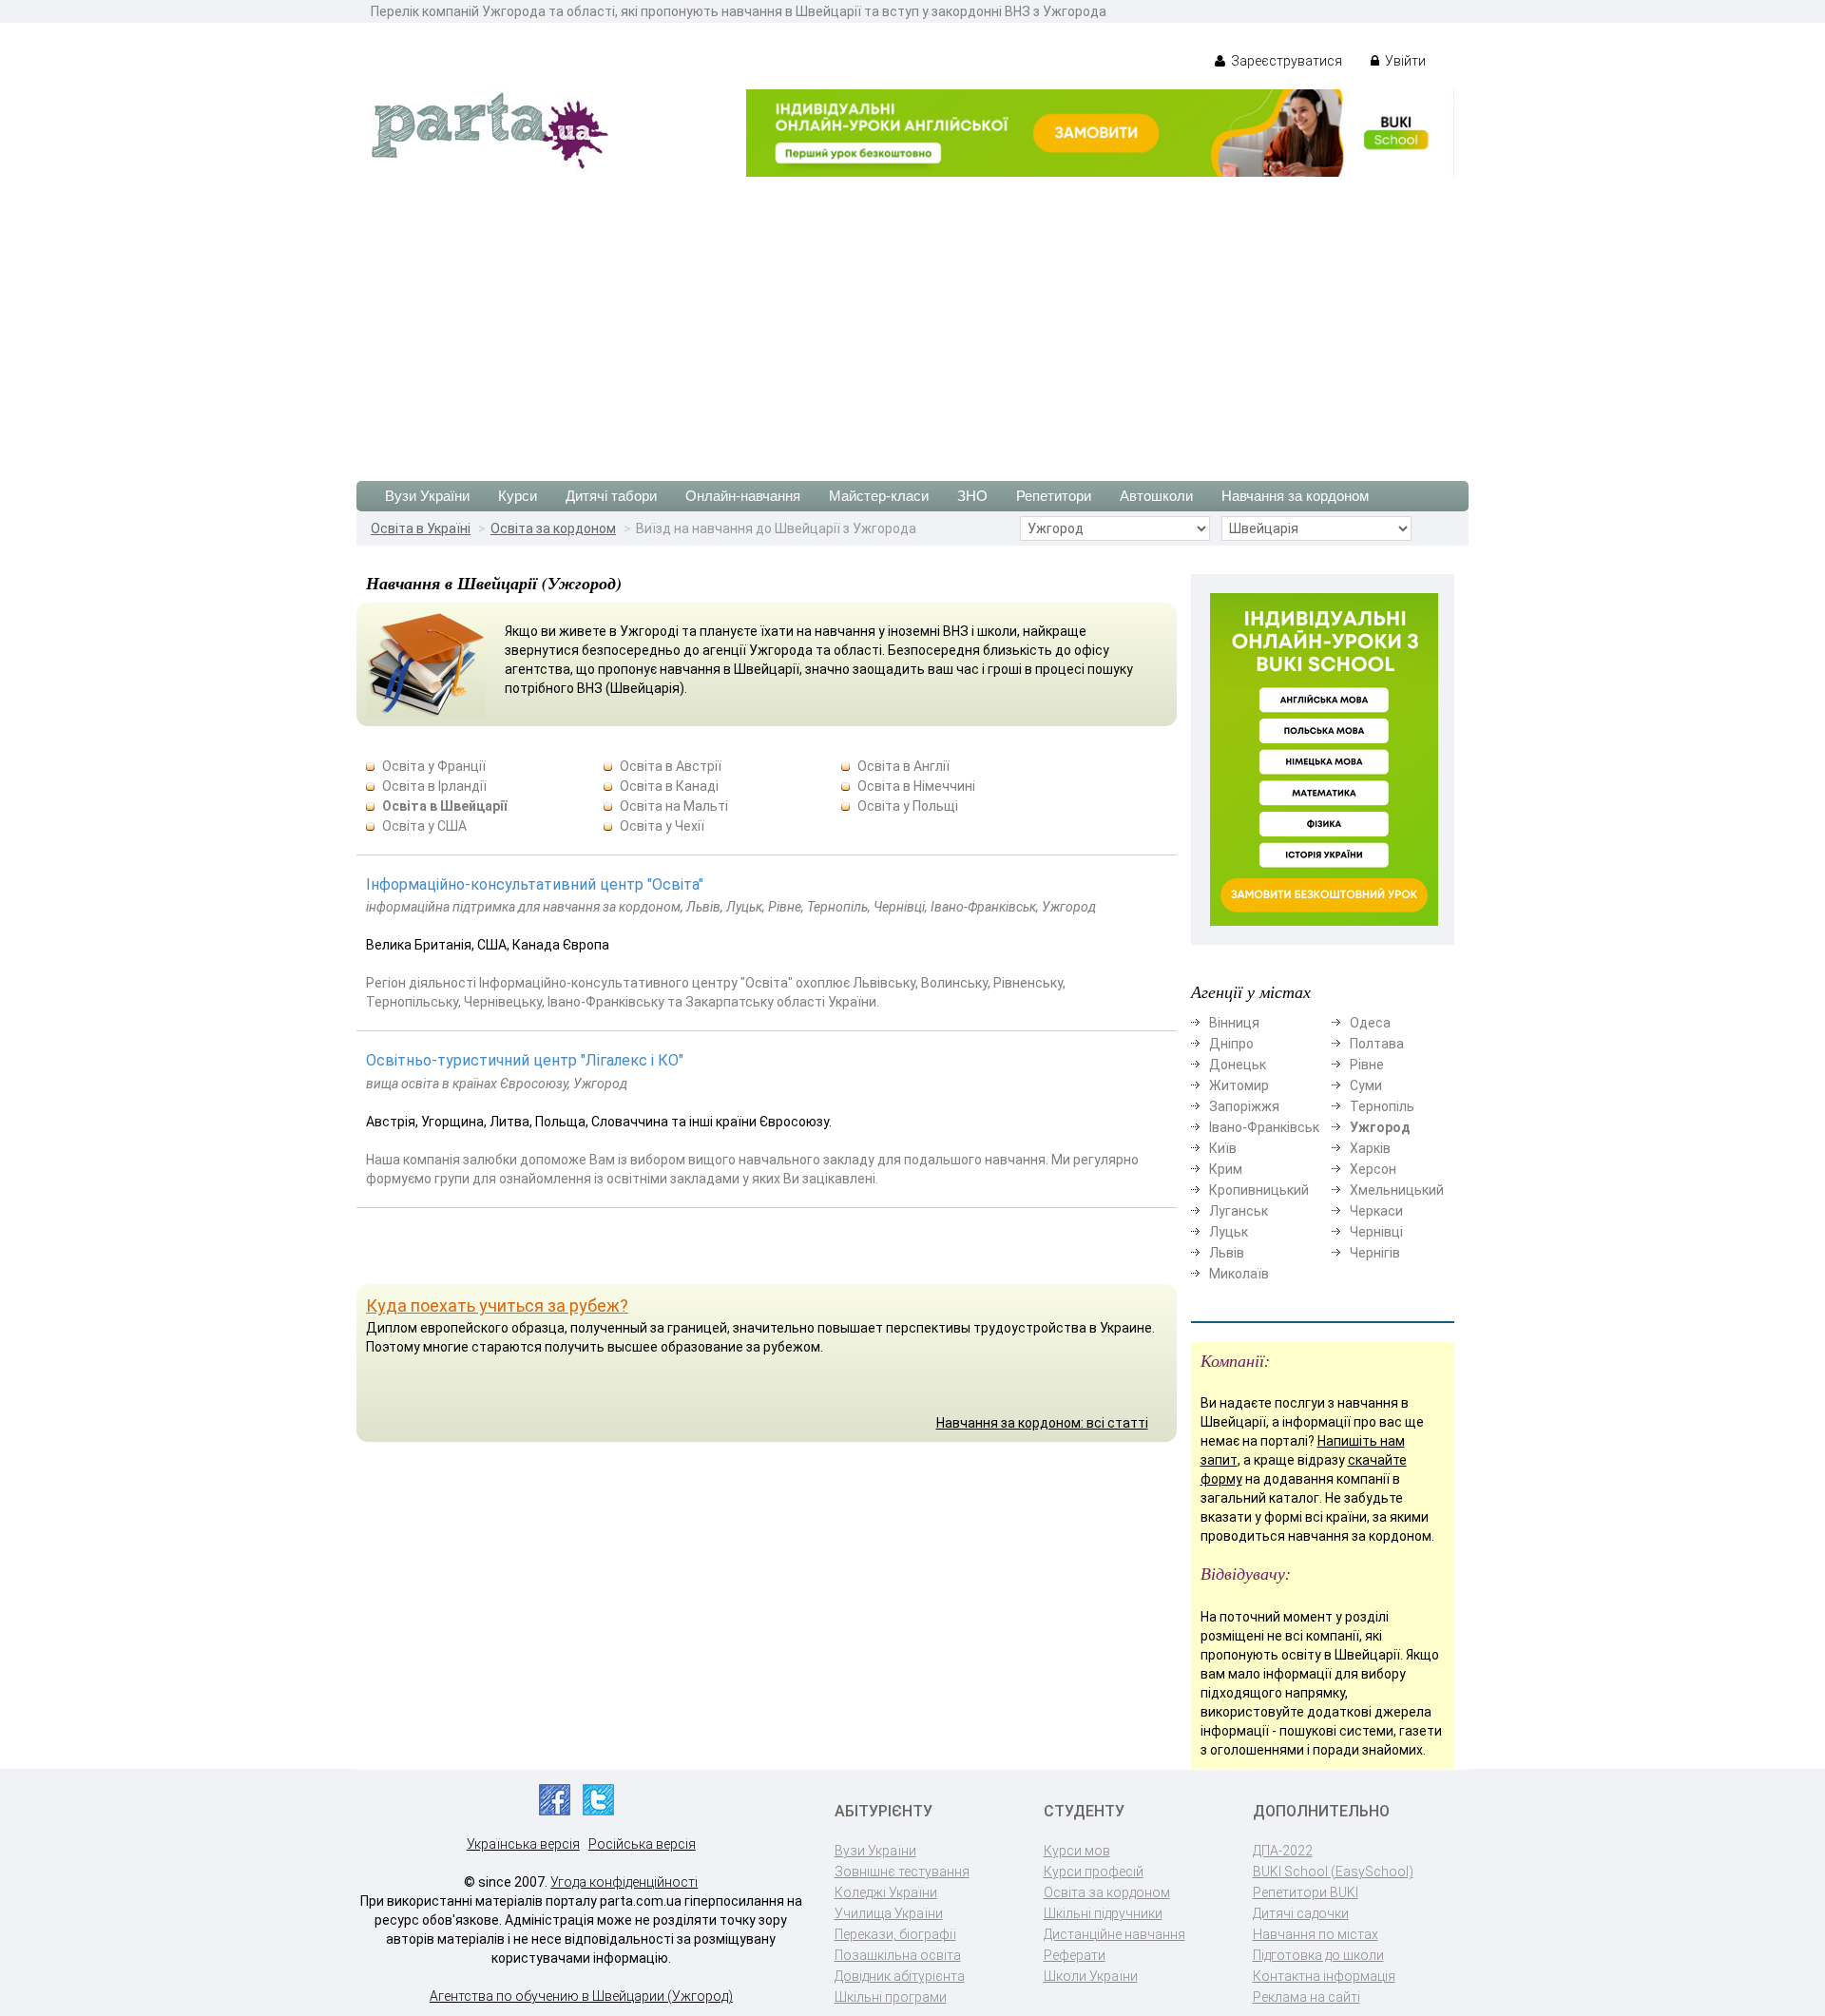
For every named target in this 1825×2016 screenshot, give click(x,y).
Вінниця (1234, 1023)
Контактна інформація (1324, 1976)
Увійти (1404, 61)
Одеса (1370, 1023)
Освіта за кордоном (553, 528)
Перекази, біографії (895, 1934)
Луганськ (1239, 1211)
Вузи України (427, 496)
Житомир (1239, 1085)
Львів (1227, 1253)
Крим (1226, 1169)
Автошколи (1156, 496)
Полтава (1377, 1044)
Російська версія (642, 1844)
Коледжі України (886, 1892)
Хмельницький (1397, 1190)
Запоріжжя (1244, 1106)
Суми (1366, 1085)
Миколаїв (1239, 1274)
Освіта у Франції (434, 766)
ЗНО (972, 496)
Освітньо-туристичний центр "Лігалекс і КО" (525, 1060)
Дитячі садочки (1301, 1913)
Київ (1223, 1148)
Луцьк (1229, 1232)
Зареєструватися (1285, 61)
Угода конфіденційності (624, 1882)
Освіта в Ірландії (434, 786)
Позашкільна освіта (898, 1955)
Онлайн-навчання (743, 496)
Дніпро (1231, 1044)
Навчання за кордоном (1295, 496)
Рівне (1367, 1065)
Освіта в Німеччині (916, 786)
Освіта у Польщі (908, 806)
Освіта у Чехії (662, 826)
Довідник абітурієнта (900, 1976)
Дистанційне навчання (1114, 1934)
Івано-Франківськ (1264, 1127)
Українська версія (523, 1844)
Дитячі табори (611, 496)
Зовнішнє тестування (902, 1872)
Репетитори (1054, 496)
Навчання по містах (1316, 1934)
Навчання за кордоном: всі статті (1042, 1423)
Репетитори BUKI (1306, 1892)
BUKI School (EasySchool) (1333, 1872)
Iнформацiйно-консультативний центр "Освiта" (535, 884)
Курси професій (1094, 1872)
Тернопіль (1382, 1106)
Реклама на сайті (1306, 1997)
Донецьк (1238, 1065)
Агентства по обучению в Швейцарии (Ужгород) (581, 1996)
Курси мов (1077, 1851)
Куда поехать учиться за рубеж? (497, 1306)
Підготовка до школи (1318, 1955)
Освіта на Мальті (674, 806)
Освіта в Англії (903, 766)
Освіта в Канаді (669, 786)
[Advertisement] (912, 319)
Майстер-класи (879, 496)
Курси (518, 496)
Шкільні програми (891, 1997)
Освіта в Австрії (671, 766)
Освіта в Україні (421, 528)
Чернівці (1376, 1232)
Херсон (1373, 1169)
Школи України (1091, 1976)
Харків (1370, 1148)
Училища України (889, 1913)
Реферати (1075, 1955)
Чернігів (1375, 1253)
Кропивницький (1259, 1190)
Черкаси (1376, 1211)
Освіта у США (424, 826)
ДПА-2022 (1283, 1851)
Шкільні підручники (1103, 1913)
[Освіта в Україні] (490, 129)
